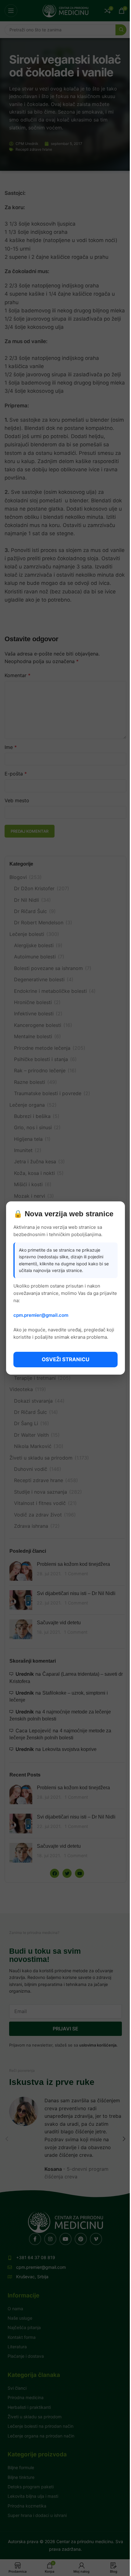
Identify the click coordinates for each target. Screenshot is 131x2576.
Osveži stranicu (65, 1359)
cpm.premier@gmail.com (41, 1315)
